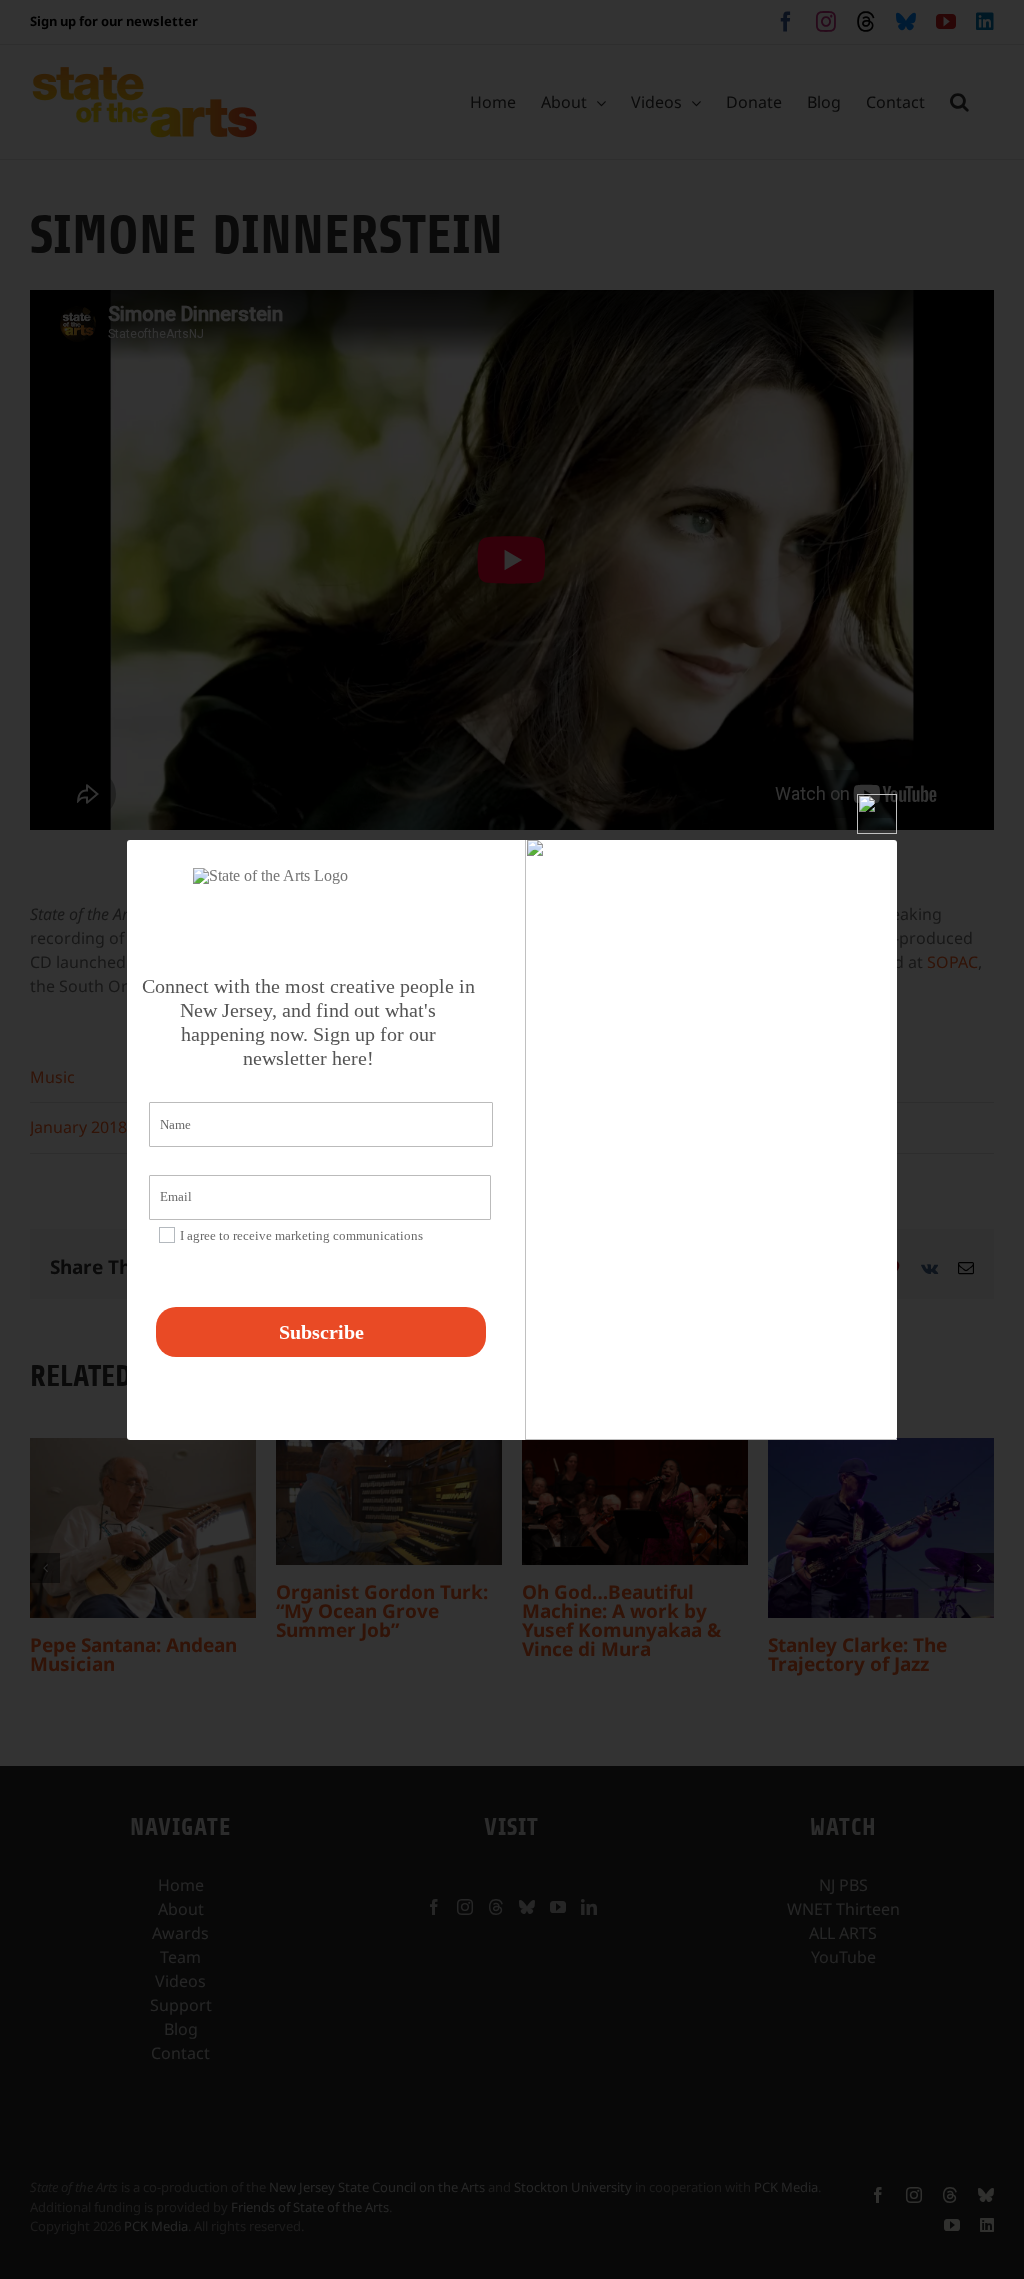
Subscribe (321, 1332)
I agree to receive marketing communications (301, 1235)
